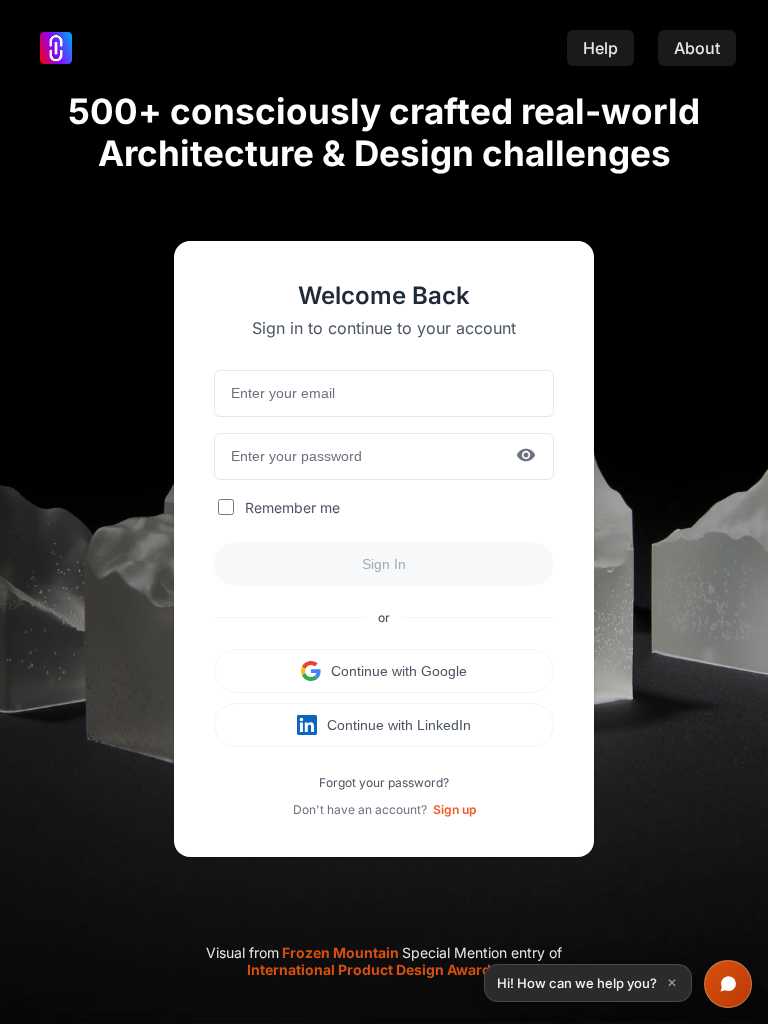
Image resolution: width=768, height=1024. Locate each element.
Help (600, 48)
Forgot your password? (384, 782)
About (697, 48)
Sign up (454, 809)
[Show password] (526, 456)
